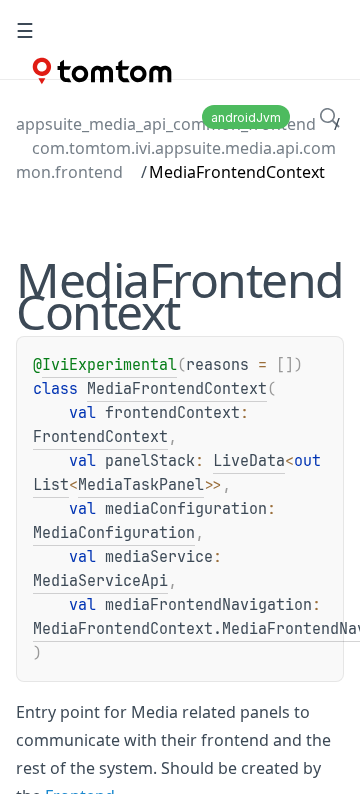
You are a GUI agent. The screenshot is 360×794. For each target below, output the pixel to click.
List (51, 485)
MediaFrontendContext (177, 389)
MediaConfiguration (114, 533)
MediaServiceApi (100, 581)
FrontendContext (100, 437)
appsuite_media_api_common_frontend (166, 124)
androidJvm (246, 117)
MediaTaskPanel (141, 485)
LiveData (249, 461)
